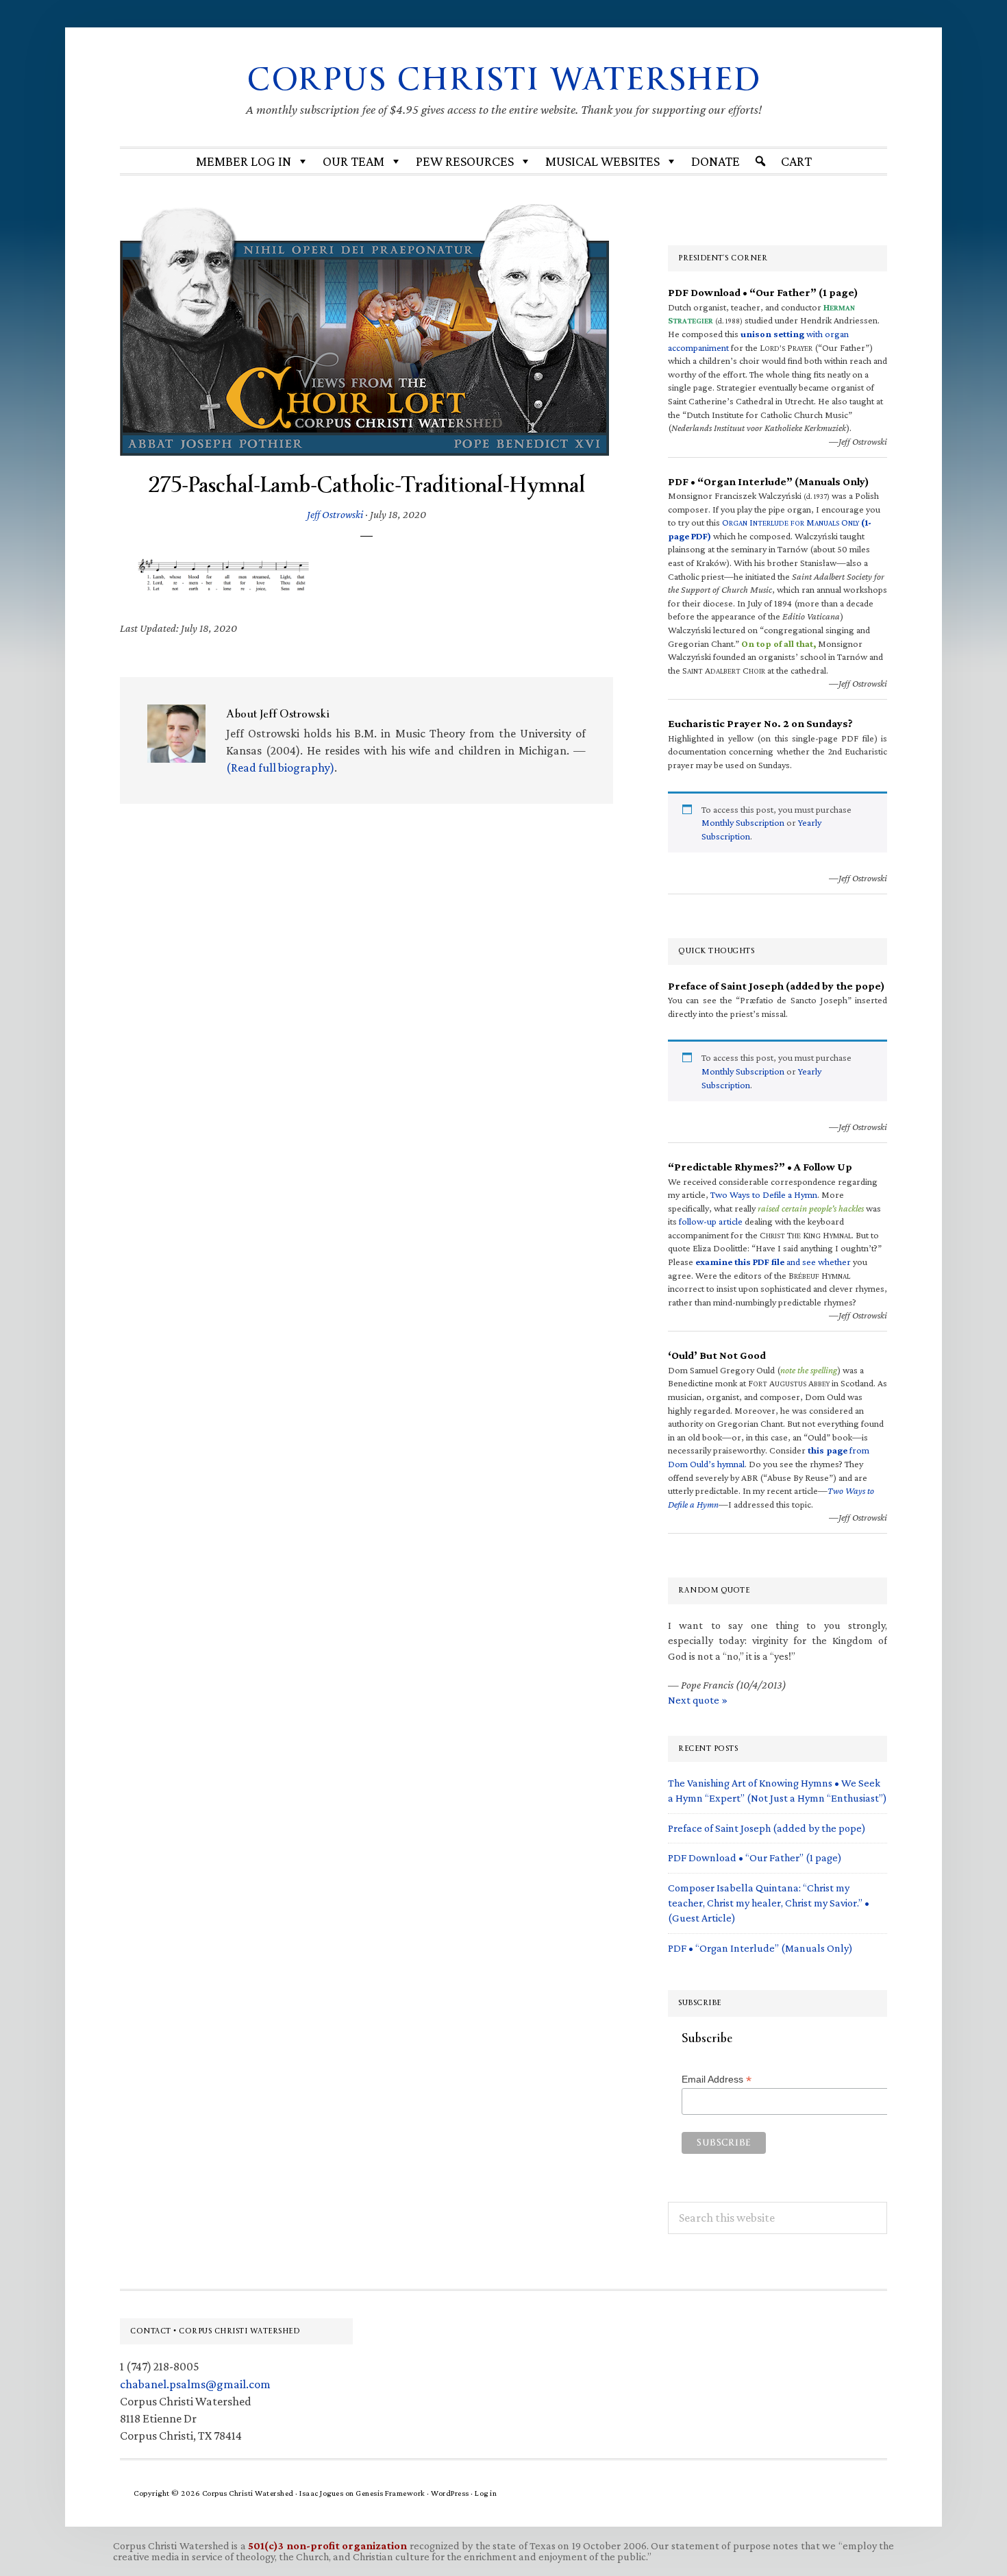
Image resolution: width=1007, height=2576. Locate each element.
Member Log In (244, 161)
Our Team (353, 161)
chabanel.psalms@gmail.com (195, 2384)
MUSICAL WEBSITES (602, 161)
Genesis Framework (390, 2493)
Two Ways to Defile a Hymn (764, 1194)
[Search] (760, 161)
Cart (796, 161)
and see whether (773, 1262)
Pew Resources (465, 161)
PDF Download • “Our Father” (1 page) (755, 1857)
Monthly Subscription (743, 822)
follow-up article (711, 1221)
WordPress (450, 2493)
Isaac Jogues (321, 2493)
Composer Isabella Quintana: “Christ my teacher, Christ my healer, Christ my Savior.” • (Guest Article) (769, 1903)
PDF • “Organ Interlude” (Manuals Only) (760, 1948)
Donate (716, 161)
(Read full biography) (280, 768)
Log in (486, 2493)
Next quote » (698, 1700)
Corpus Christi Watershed (504, 79)
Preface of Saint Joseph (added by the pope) (767, 1828)
